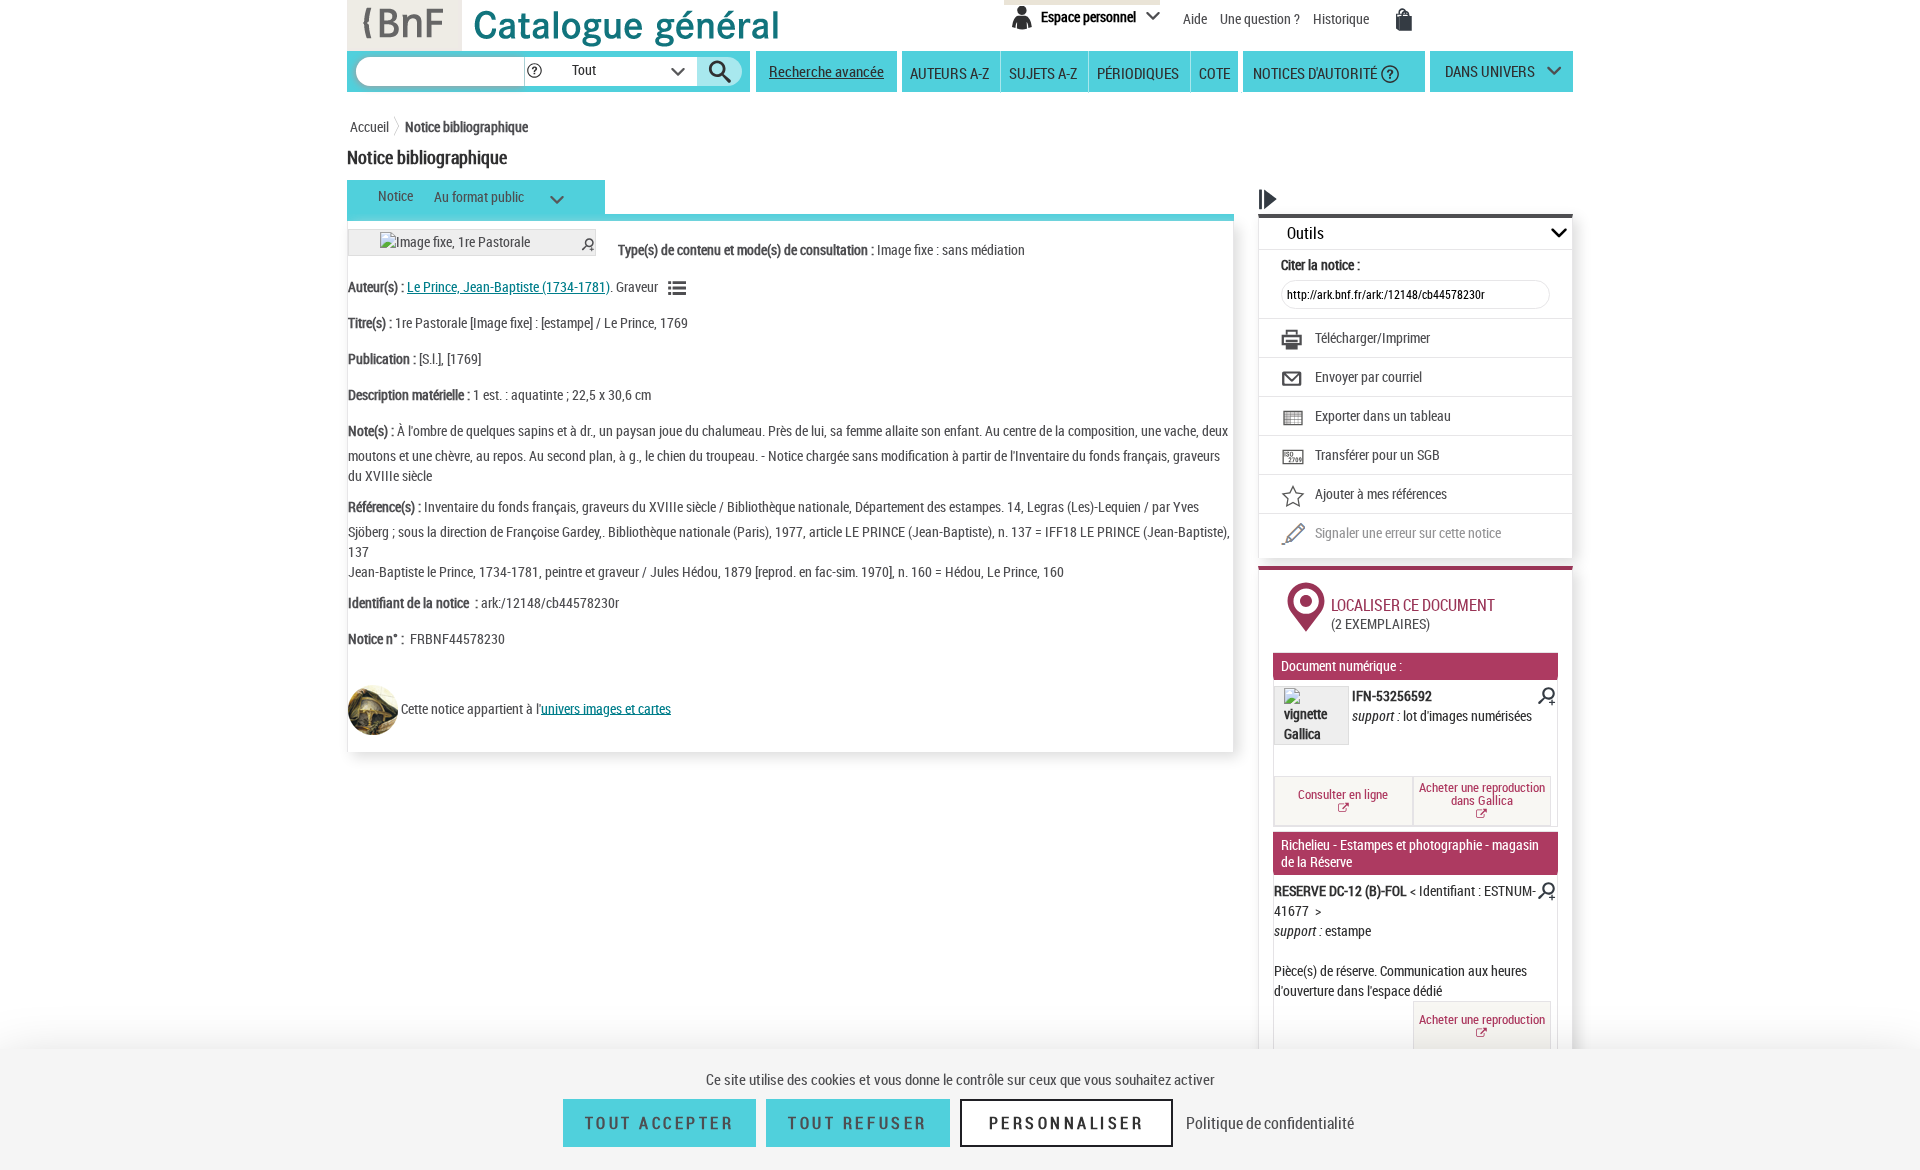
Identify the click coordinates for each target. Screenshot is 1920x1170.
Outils (1305, 233)
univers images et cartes (606, 707)
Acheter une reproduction (1482, 1019)
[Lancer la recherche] (720, 72)
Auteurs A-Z (949, 72)
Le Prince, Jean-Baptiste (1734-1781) (508, 286)
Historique (1342, 18)
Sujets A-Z (1043, 72)
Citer (1320, 264)
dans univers (1490, 76)
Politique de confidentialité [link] (1270, 1123)
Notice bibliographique (466, 126)
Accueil (369, 126)
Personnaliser (1067, 1123)
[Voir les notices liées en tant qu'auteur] (680, 288)
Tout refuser (857, 1123)
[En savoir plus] (1545, 699)
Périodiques (1138, 72)
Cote (1214, 72)
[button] (534, 71)
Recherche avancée (826, 71)
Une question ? (1261, 18)
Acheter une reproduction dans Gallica (1482, 793)
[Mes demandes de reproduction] (1404, 20)
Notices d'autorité (1313, 72)
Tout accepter (660, 1123)
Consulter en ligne (1343, 794)
